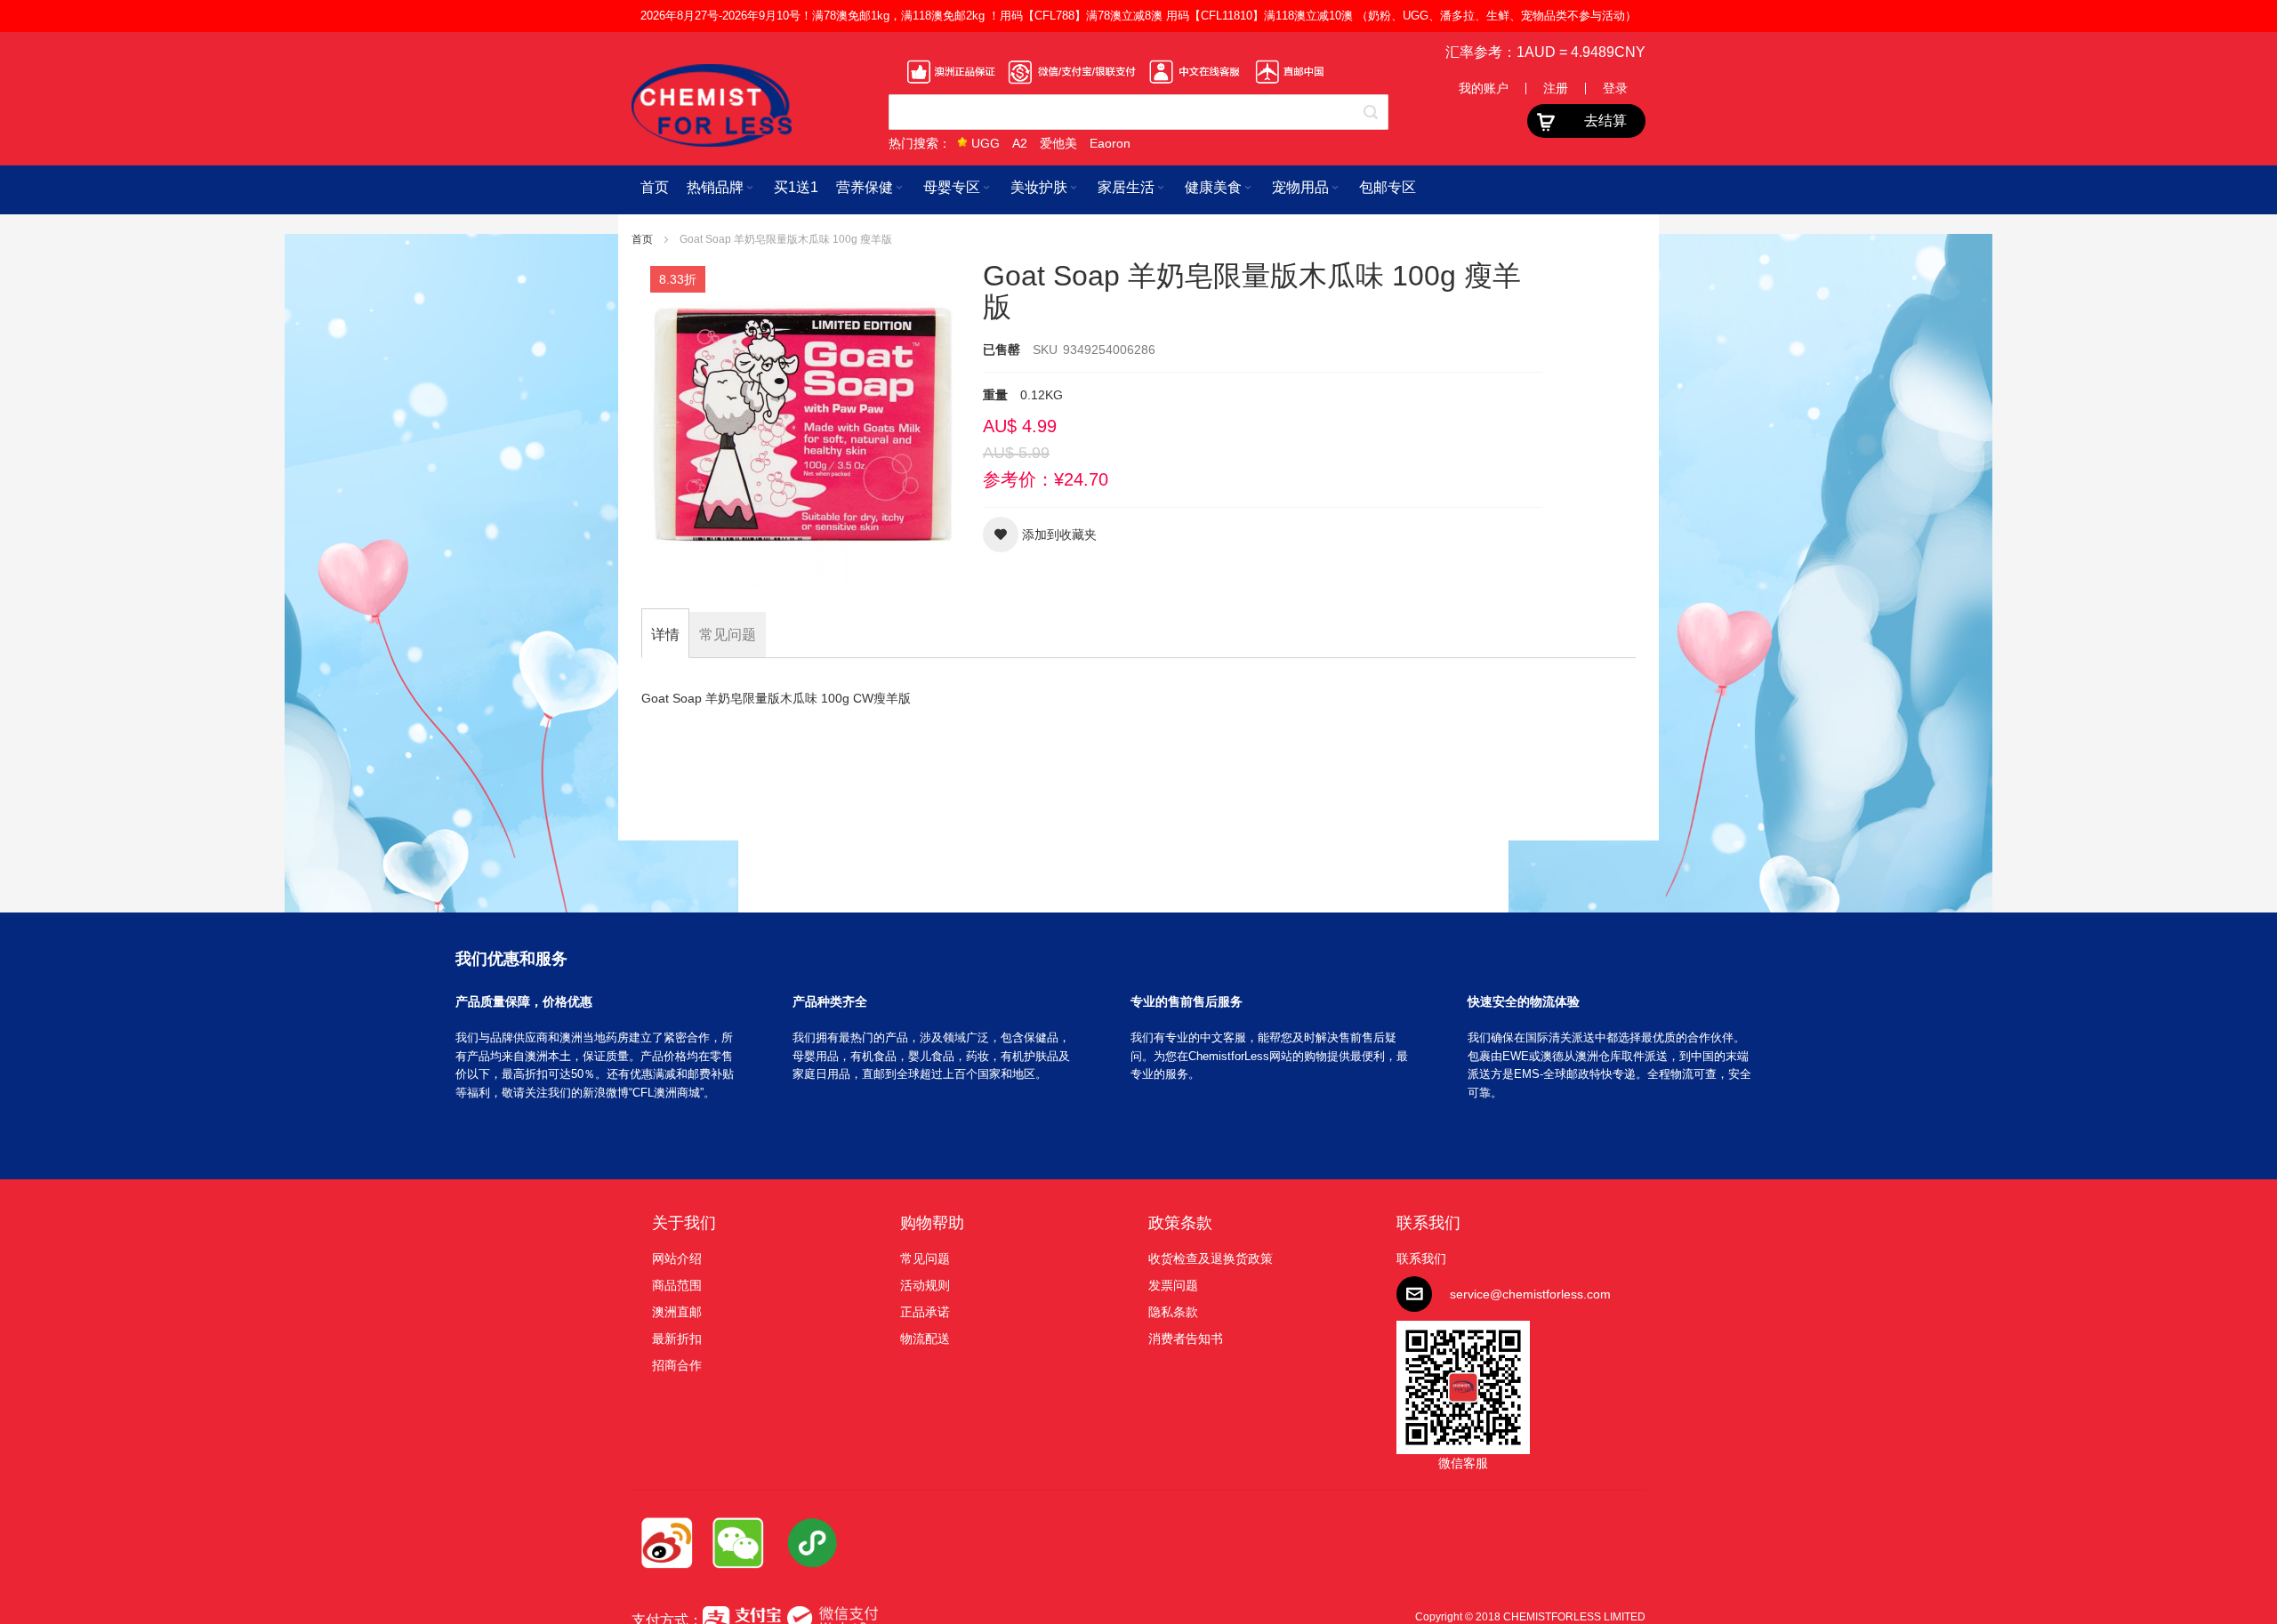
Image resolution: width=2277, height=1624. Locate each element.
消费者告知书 (1186, 1339)
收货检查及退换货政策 (1211, 1258)
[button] (1040, 535)
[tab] (665, 635)
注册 (1556, 88)
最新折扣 (677, 1339)
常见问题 (925, 1258)
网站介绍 (677, 1258)
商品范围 (677, 1285)
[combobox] (1138, 112)
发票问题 (1173, 1285)
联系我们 (1428, 1223)
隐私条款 (1173, 1312)
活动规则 (925, 1285)
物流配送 (925, 1339)
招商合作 (677, 1365)
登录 (1615, 88)
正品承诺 (925, 1312)
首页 (644, 239)
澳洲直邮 (677, 1312)
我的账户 (1484, 88)
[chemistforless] (712, 105)
